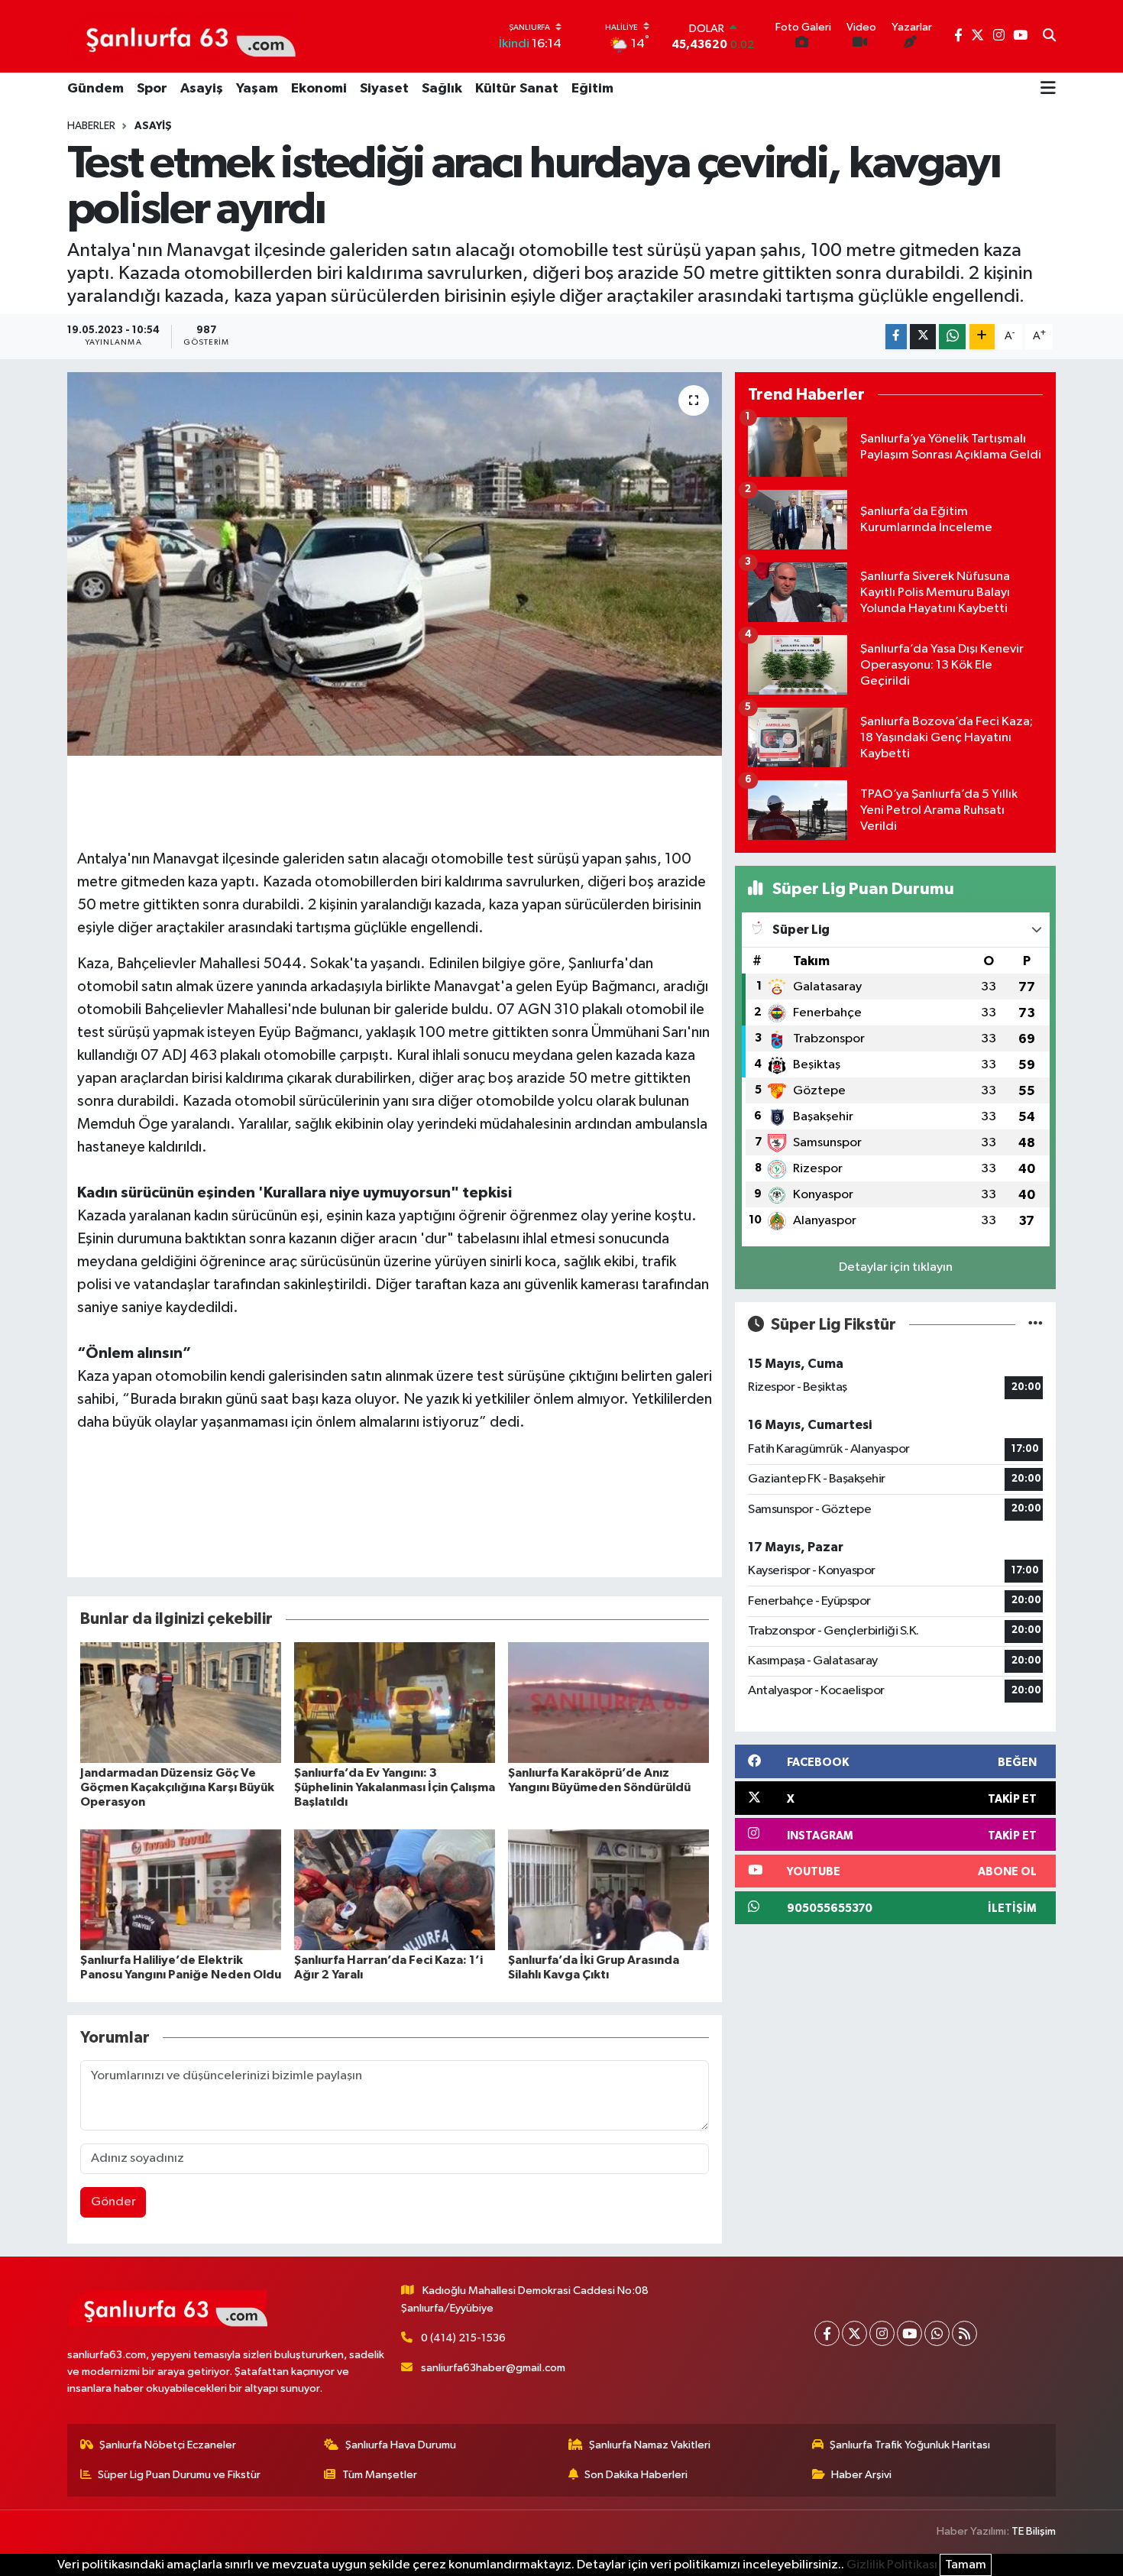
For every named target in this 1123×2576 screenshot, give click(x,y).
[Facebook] (827, 2333)
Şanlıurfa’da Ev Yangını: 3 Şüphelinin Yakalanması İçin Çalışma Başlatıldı (395, 1787)
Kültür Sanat (517, 89)
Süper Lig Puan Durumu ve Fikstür (179, 2475)
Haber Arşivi (861, 2475)
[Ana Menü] (1048, 89)
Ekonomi (319, 89)
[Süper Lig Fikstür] (1036, 1325)
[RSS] (964, 2333)
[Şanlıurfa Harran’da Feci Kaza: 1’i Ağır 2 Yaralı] (395, 1889)
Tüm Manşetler (380, 2475)
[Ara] (1049, 37)
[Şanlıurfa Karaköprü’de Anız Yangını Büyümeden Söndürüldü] (608, 1702)
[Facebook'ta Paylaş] (896, 337)
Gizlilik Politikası (892, 2565)
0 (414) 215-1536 (463, 2338)
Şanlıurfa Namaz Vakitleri (650, 2445)
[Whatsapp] (937, 2333)
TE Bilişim (1034, 2531)
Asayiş (202, 89)
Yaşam (257, 89)
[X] (854, 2333)
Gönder (113, 2202)
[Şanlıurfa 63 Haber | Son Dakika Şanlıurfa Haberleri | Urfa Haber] (183, 36)
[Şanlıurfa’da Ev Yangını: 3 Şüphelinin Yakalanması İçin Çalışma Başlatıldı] (395, 1702)
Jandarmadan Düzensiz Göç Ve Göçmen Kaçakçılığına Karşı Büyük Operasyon (177, 1787)
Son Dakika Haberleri (636, 2475)
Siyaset (384, 89)
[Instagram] (882, 2333)
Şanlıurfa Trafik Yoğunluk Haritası (910, 2445)
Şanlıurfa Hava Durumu (401, 2445)
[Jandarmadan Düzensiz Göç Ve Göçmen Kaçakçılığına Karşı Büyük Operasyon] (181, 1702)
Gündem (95, 89)
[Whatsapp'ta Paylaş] (952, 337)
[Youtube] (909, 2333)
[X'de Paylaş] (923, 337)
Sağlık (442, 89)
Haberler (91, 126)
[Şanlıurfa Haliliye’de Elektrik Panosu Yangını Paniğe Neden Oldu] (181, 1889)
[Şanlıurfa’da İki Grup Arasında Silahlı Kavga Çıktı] (608, 1889)
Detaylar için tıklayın (896, 1267)
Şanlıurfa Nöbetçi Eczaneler (168, 2445)
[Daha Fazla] (982, 337)
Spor (152, 89)
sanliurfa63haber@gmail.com (493, 2368)
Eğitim (592, 89)
